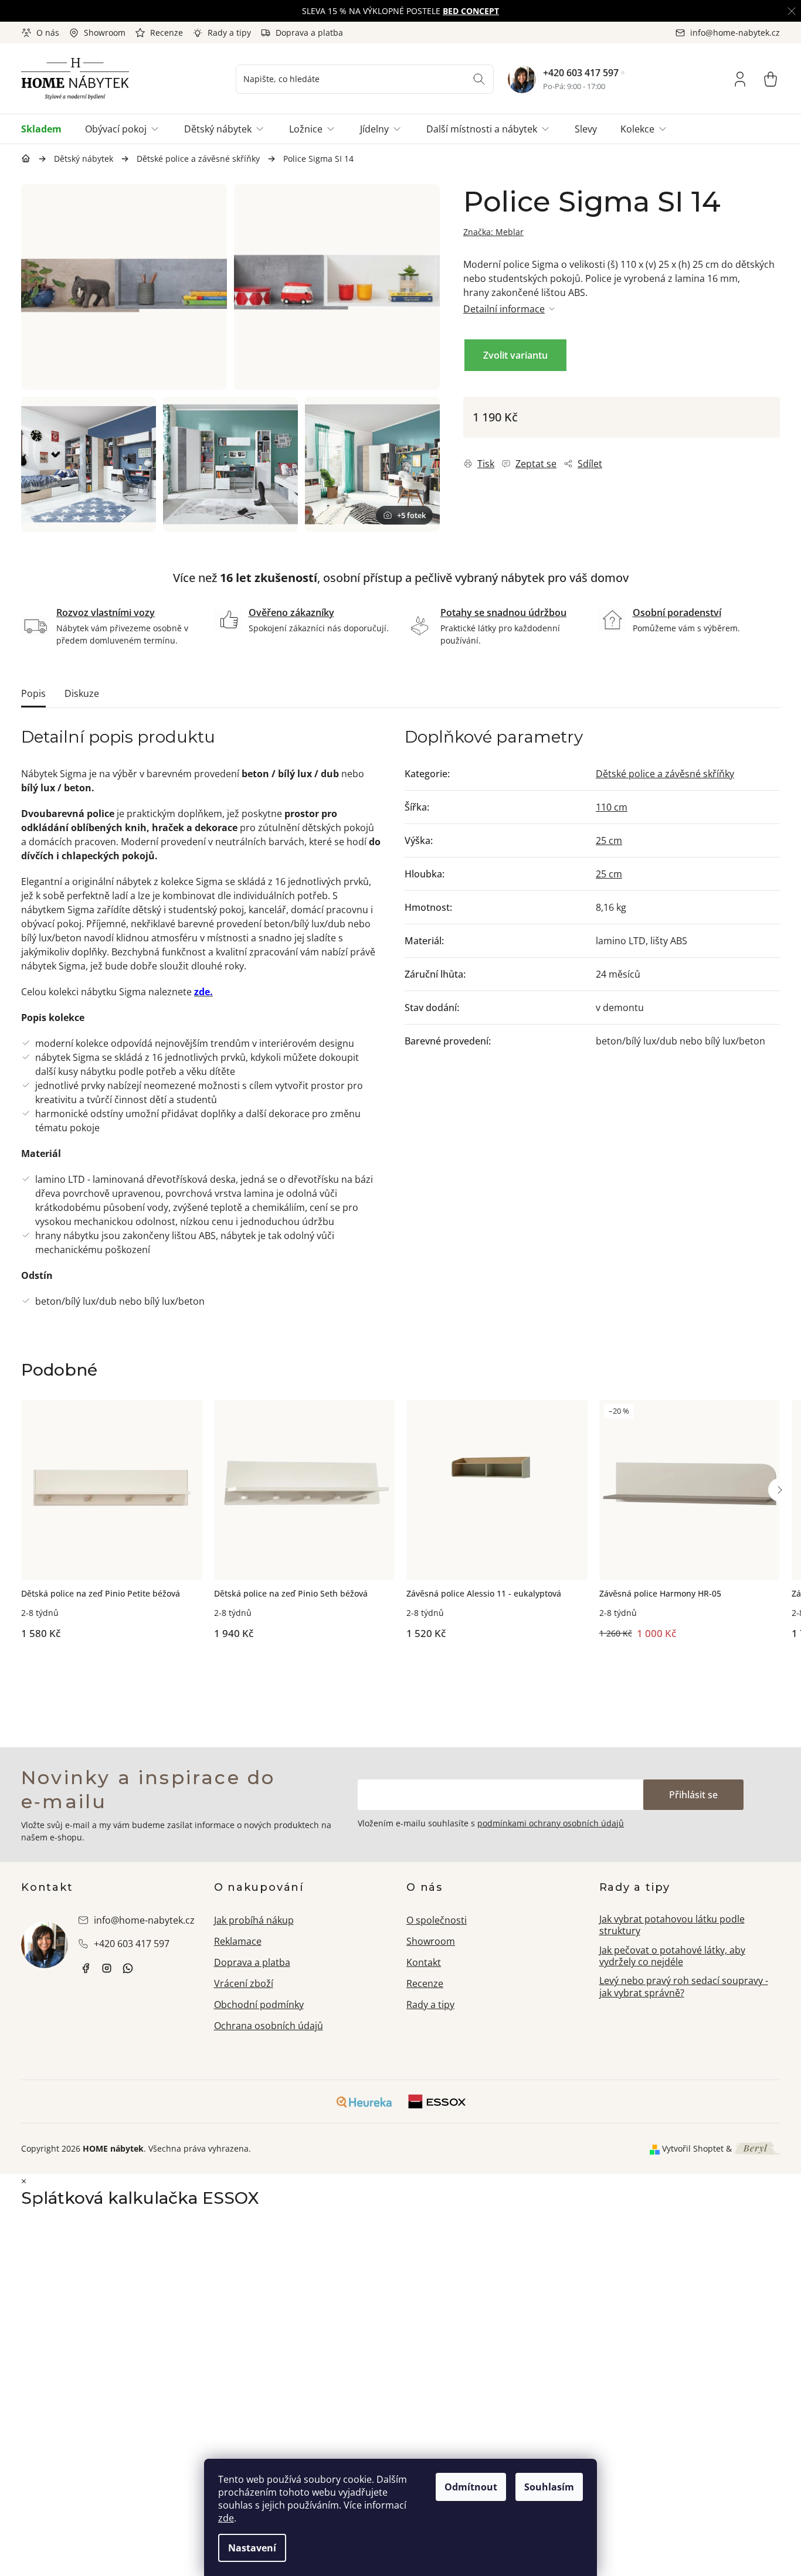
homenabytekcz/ (107, 1968)
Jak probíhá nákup (254, 1920)
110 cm (612, 807)
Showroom (105, 33)
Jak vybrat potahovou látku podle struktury (672, 1925)
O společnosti (437, 1920)
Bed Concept (471, 11)
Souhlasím (549, 2487)
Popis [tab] (33, 693)
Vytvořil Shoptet (693, 2148)
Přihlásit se (693, 1795)
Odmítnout (471, 2487)
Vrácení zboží (244, 1983)
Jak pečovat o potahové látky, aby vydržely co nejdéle (672, 1956)
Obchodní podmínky (259, 2005)
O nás (48, 33)
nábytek (86, 1968)
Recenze (167, 33)
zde (226, 2518)
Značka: (493, 232)
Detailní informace (504, 309)
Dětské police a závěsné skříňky (665, 774)
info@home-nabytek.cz (144, 1920)
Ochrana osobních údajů (269, 2026)
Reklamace (238, 1941)
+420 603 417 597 (581, 73)
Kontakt (424, 1962)
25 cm (609, 840)
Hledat (479, 79)
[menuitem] (47, 129)
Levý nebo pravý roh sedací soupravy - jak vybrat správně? (684, 1987)
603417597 (128, 1968)
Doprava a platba (309, 33)
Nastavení (252, 2548)
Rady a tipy (229, 33)
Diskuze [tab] (82, 693)
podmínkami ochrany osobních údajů (551, 1823)
